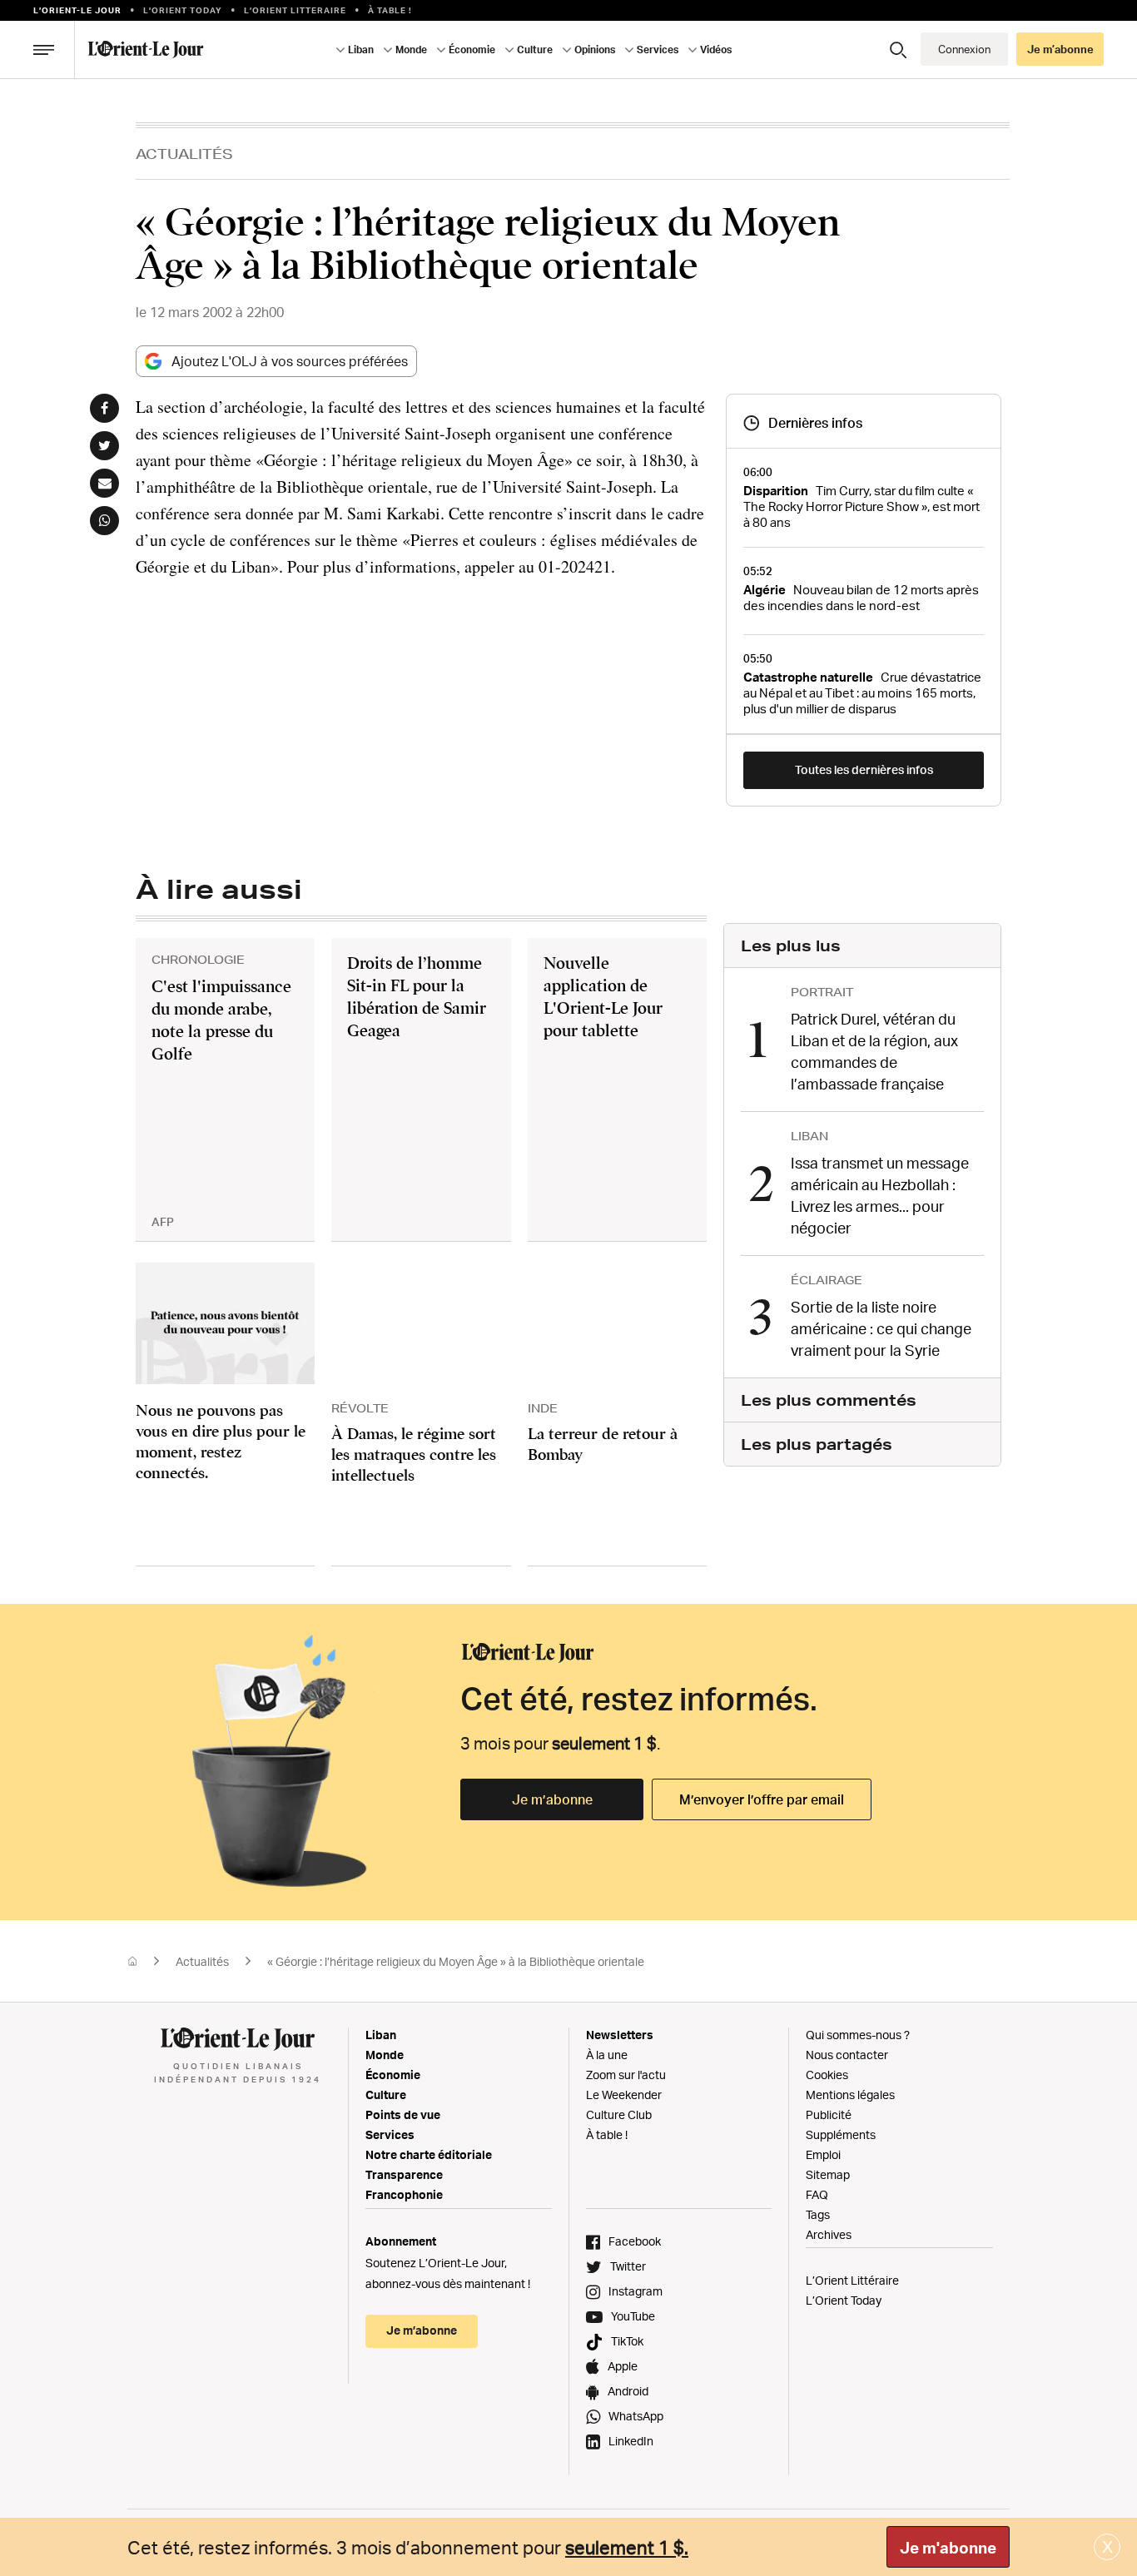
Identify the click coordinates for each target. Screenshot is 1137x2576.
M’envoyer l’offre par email (762, 1799)
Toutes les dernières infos (864, 769)
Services (390, 2134)
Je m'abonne (948, 2548)
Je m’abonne (552, 1799)
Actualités (184, 154)
